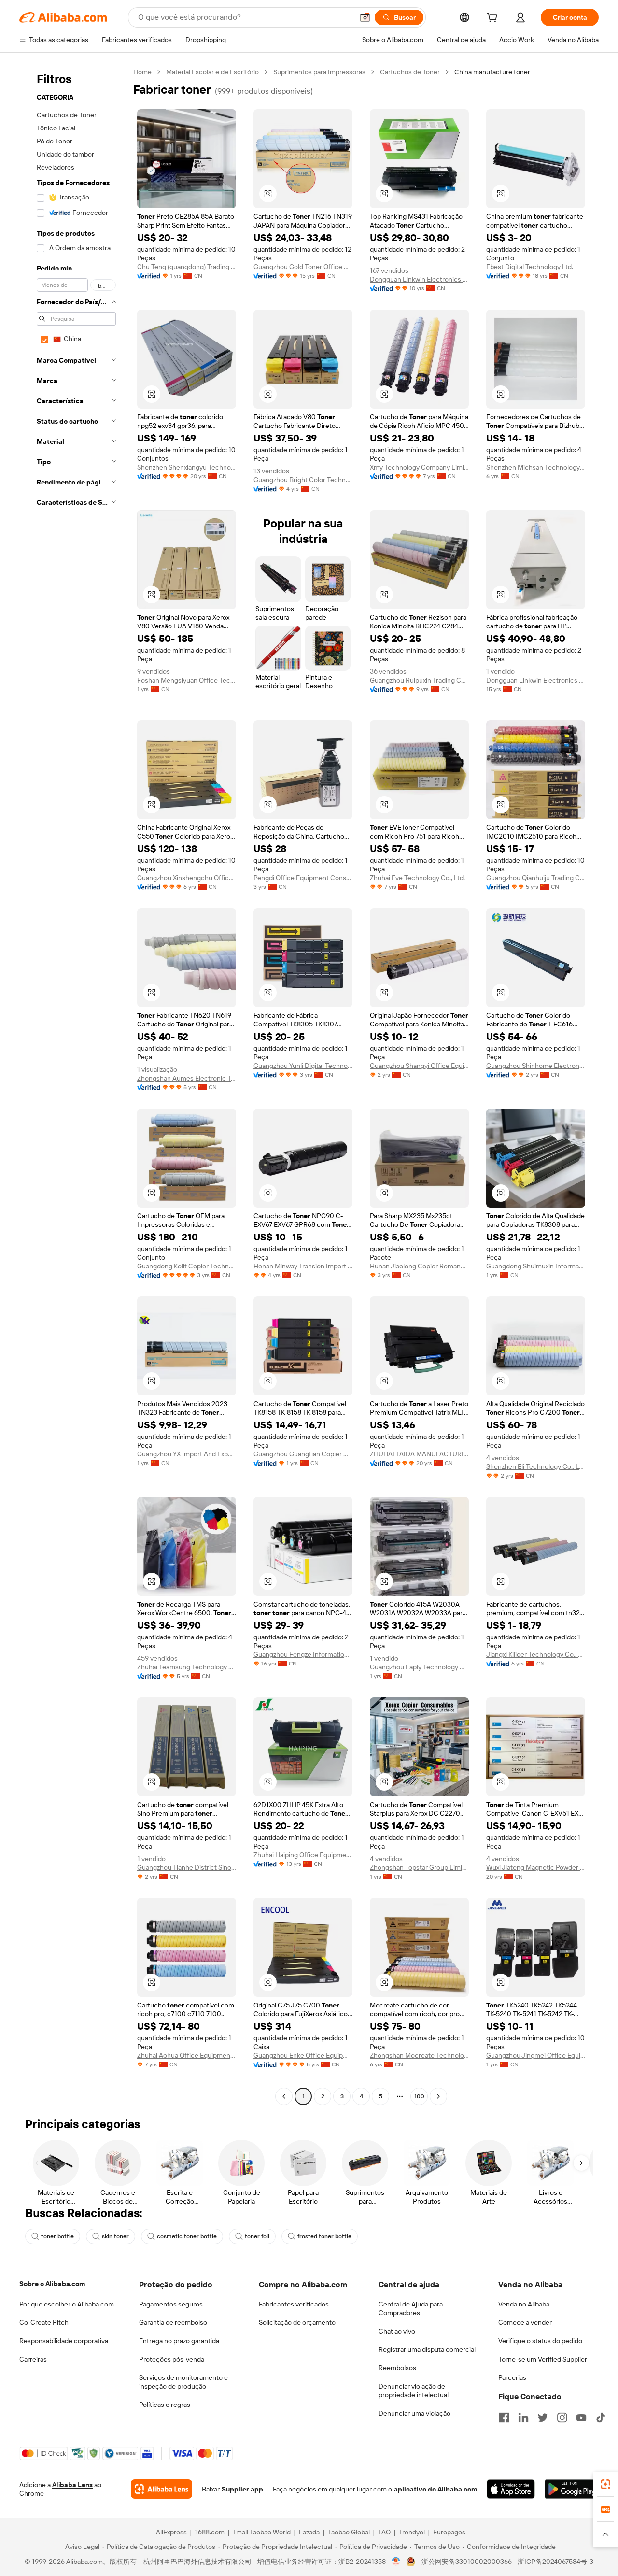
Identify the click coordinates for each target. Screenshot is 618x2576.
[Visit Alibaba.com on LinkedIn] (523, 2418)
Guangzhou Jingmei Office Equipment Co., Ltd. (536, 2055)
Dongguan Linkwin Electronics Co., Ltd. (419, 279)
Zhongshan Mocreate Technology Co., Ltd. (419, 2055)
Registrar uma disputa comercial (427, 2349)
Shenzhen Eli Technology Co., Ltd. (536, 1466)
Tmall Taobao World (262, 2532)
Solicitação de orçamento (297, 2322)
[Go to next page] (438, 2096)
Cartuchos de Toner (410, 72)
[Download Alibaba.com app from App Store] (511, 2489)
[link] (605, 2484)
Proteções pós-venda (172, 2359)
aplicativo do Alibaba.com (435, 2489)
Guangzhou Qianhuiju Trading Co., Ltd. (536, 878)
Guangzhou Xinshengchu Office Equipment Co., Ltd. (187, 878)
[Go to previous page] (284, 2096)
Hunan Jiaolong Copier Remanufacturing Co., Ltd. (419, 1266)
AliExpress (171, 2532)
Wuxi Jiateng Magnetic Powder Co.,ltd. (536, 1867)
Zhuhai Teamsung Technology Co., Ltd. (187, 1667)
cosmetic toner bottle (187, 2236)
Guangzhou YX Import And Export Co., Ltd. (187, 1454)
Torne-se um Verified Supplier (543, 2359)
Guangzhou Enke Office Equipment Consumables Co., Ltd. (303, 2055)
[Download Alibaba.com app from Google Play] (572, 2489)
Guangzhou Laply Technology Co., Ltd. (419, 1667)
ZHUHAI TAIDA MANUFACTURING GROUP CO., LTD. (419, 1454)
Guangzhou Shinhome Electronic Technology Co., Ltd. (536, 1066)
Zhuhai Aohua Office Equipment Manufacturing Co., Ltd (187, 2055)
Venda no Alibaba (524, 2304)
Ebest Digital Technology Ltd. (530, 267)
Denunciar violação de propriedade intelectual (414, 2391)
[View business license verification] (396, 2562)
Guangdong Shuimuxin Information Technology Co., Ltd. (536, 1266)
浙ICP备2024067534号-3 (555, 2562)
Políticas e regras (165, 2405)
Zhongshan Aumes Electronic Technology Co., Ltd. (187, 1078)
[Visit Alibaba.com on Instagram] (562, 2418)
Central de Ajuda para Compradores (411, 2308)
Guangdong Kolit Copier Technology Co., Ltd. (187, 1266)
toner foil (257, 2236)
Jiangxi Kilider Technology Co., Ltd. (536, 1654)
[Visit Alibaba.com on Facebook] (504, 2418)
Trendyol (412, 2532)
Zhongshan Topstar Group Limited (419, 1867)
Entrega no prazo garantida (179, 2341)
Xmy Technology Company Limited (419, 467)
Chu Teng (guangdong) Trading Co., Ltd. (187, 267)
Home (142, 72)
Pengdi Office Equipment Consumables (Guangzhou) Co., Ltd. (303, 878)
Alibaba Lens (72, 2485)
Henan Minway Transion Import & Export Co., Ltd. (303, 1266)
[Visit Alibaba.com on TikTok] (601, 2418)
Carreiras (33, 2359)
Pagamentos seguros (171, 2304)
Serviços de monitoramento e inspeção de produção (183, 2382)
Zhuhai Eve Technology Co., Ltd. (417, 878)
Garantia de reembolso (173, 2322)
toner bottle (57, 2236)
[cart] (494, 19)
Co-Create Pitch (44, 2322)
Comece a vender (525, 2322)
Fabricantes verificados (294, 2304)
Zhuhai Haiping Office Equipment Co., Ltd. (303, 1855)
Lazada (309, 2532)
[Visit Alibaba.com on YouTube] (581, 2418)
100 (419, 2096)
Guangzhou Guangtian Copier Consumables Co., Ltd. (303, 1454)
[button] (365, 17)
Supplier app (242, 2489)
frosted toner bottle (324, 2236)
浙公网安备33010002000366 (467, 2562)
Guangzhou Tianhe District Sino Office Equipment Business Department (187, 1867)
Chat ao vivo (397, 2331)
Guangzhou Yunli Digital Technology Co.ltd (303, 1066)
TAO (384, 2532)
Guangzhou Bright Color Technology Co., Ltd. (303, 480)
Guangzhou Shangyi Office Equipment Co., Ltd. (419, 1066)
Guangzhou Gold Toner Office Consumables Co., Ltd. (303, 267)
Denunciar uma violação (414, 2413)
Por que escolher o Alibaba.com (67, 2304)
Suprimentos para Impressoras (319, 72)
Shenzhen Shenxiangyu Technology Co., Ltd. (187, 467)
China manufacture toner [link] (492, 72)
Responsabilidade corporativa (64, 2341)
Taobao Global (349, 2532)
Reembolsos (397, 2368)
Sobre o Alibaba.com (52, 2284)
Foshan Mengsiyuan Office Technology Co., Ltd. (187, 680)
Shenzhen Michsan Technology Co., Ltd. (536, 467)
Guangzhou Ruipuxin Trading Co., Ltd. (419, 680)
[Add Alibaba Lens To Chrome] (162, 2489)
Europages (449, 2532)
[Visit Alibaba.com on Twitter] (543, 2418)
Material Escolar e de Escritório (212, 72)
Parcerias (512, 2377)
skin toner (115, 2236)
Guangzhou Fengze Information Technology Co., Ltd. (303, 1654)
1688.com (210, 2532)
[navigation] (73, 1085)
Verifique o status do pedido (540, 2341)
